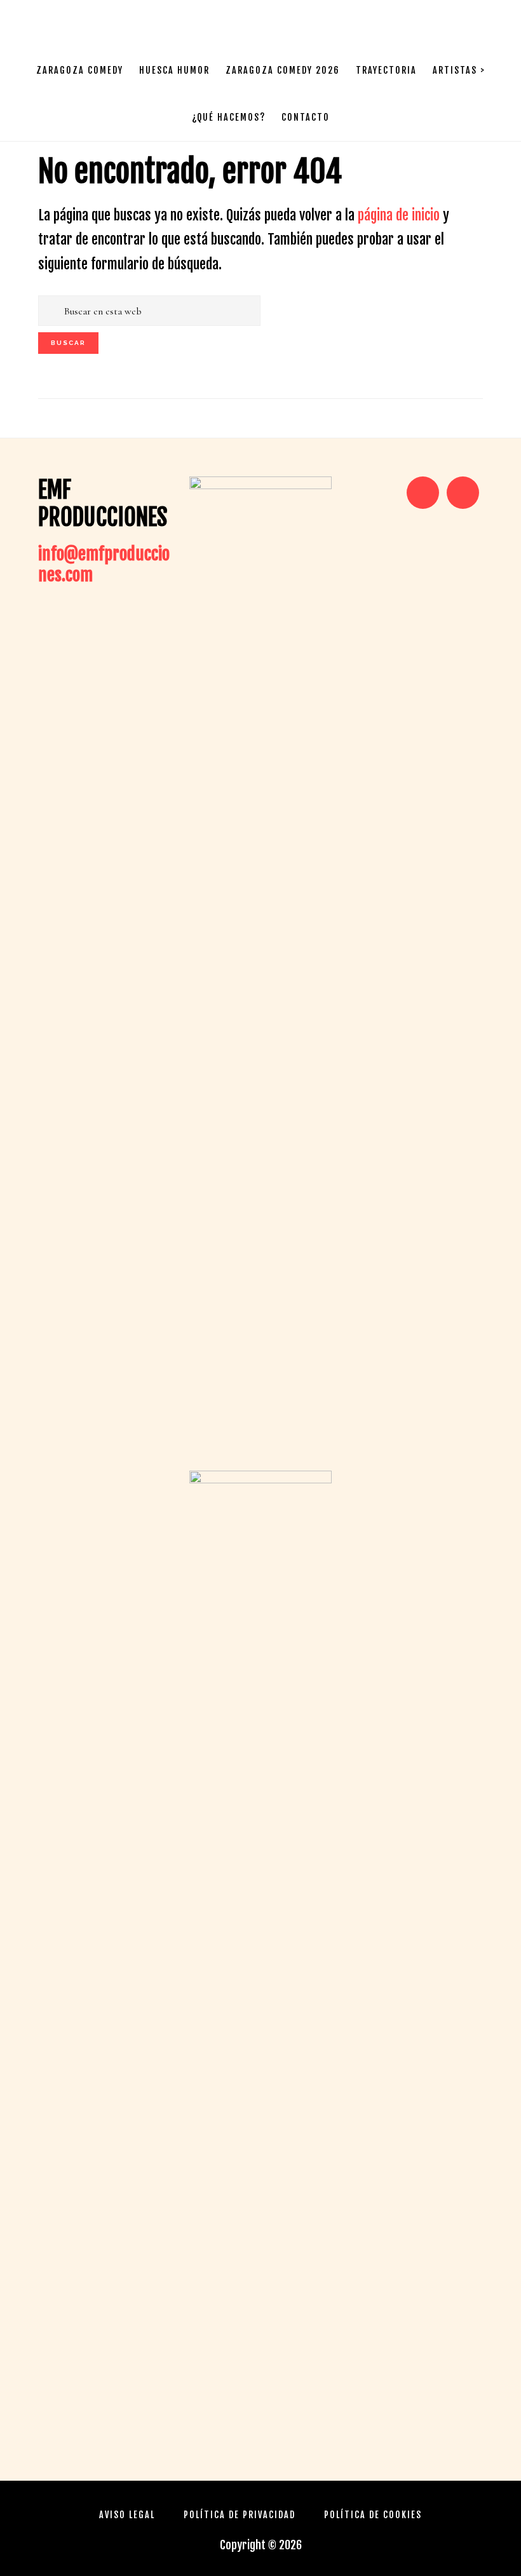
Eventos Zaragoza (83, 23)
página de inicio (399, 215)
